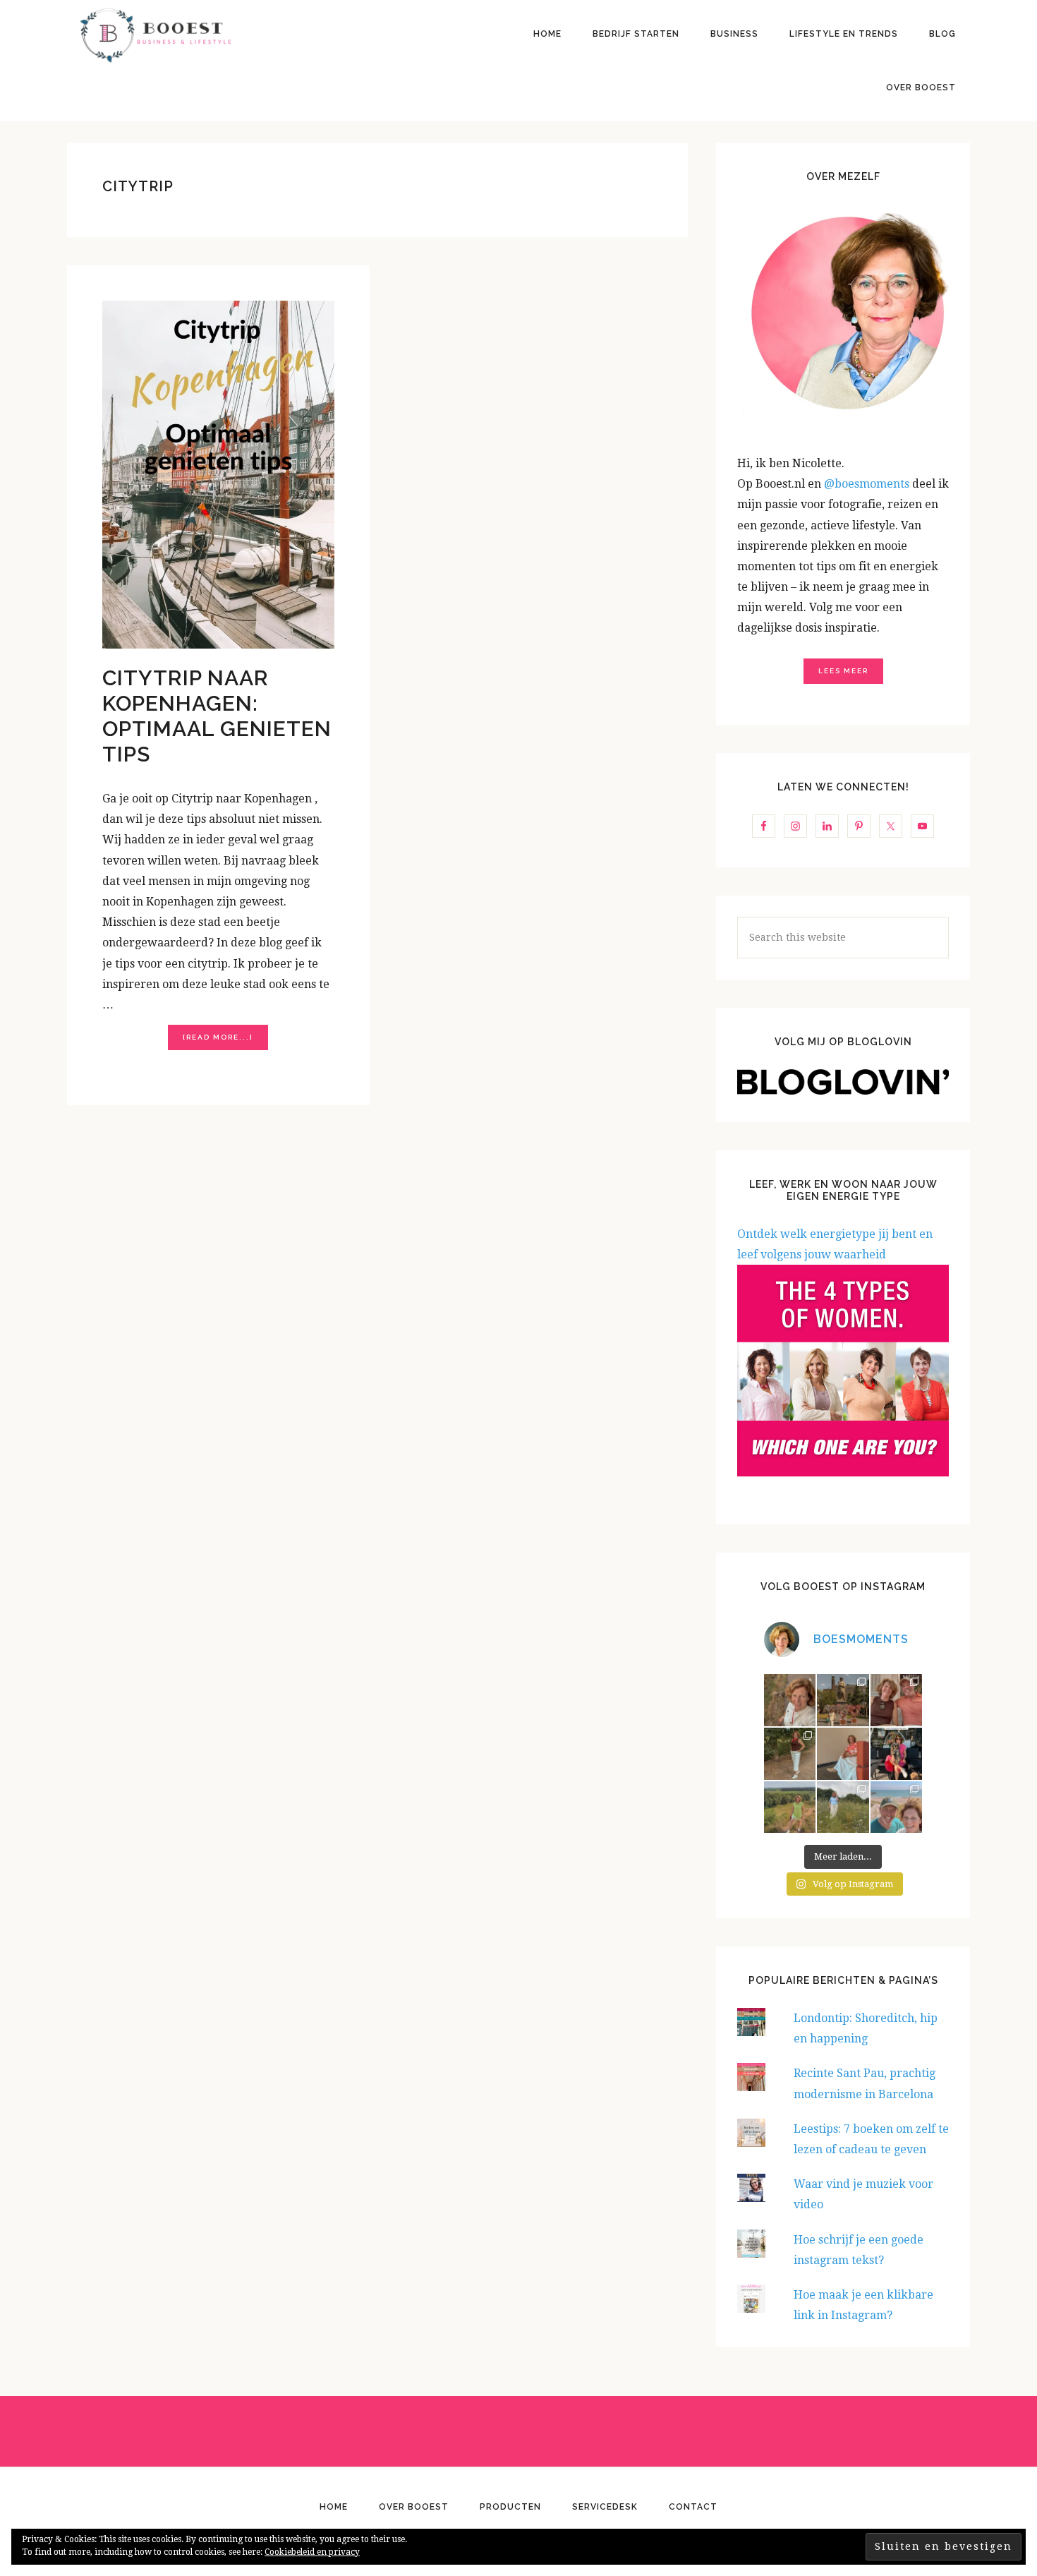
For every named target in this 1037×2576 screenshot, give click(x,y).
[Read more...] (225, 1041)
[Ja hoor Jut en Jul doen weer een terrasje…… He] (897, 1700)
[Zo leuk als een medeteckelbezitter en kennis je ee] (790, 1700)
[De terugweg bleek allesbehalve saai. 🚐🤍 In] (843, 1807)
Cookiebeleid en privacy (312, 2552)
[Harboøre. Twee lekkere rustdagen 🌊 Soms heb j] (897, 1807)
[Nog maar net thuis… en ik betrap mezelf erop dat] (790, 1807)
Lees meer (843, 671)
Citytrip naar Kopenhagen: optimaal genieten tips (217, 716)
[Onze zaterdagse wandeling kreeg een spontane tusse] (897, 1754)
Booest (155, 35)
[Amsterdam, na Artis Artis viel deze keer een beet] (843, 1700)
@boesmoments (868, 484)
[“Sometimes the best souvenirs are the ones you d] (790, 1754)
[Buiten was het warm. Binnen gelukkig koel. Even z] (843, 1754)
